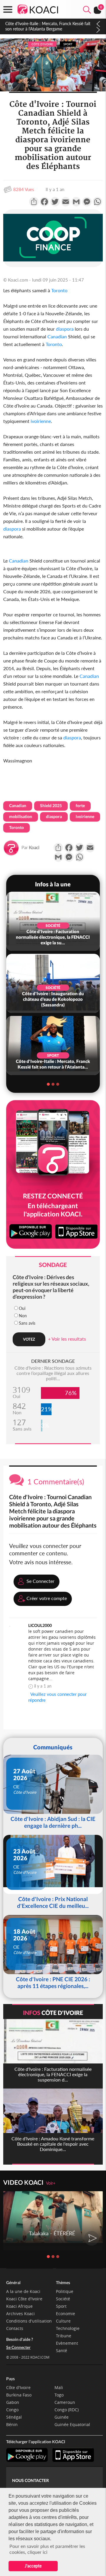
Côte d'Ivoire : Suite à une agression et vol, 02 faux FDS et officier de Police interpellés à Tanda (49, 26)
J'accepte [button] (33, 2566)
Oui (22, 1308)
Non (23, 1316)
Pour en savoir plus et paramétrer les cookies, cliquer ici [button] (47, 2549)
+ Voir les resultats (67, 1339)
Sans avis (27, 1323)
